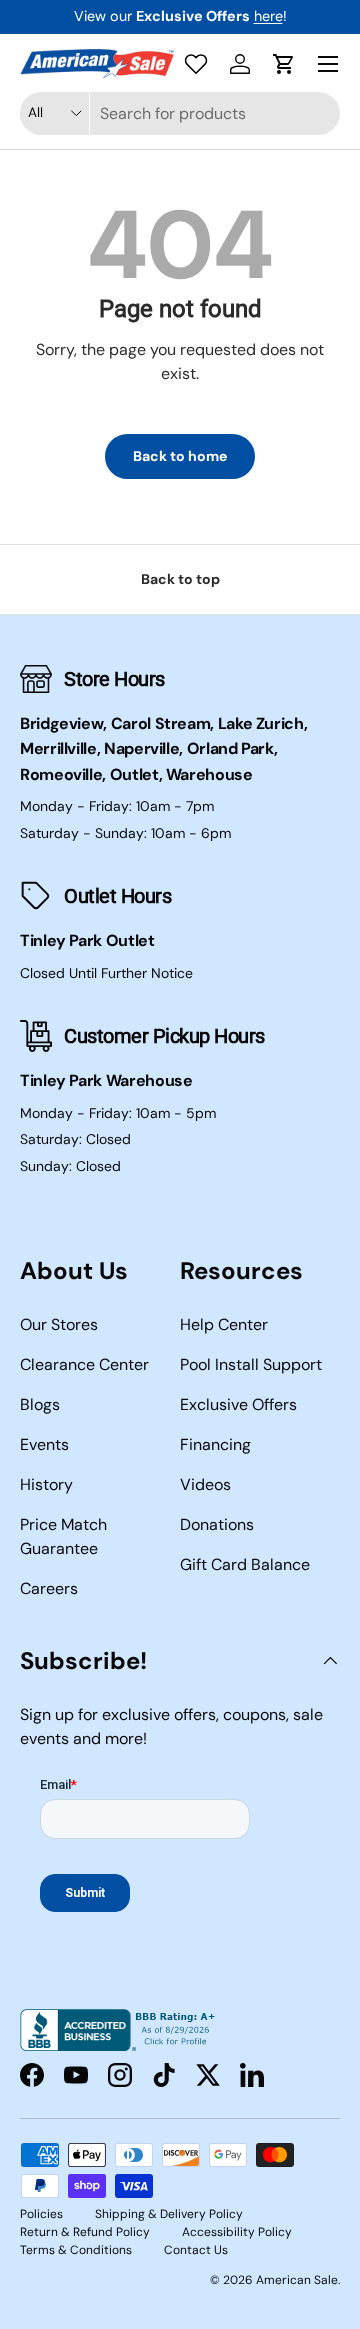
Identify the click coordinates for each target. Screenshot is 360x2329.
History (46, 1484)
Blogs (40, 1404)
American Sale (297, 2280)
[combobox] (180, 113)
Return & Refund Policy (85, 2232)
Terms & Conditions (76, 2250)
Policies (41, 2214)
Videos (205, 1484)
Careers (49, 1588)
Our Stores (59, 1324)
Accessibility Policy (237, 2232)
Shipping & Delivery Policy (169, 2214)
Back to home (180, 456)
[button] (284, 64)
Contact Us (196, 2250)
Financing (215, 1444)
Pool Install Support (251, 1364)
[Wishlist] (196, 64)
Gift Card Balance (245, 1564)
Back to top (180, 579)
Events (44, 1444)
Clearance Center (84, 1364)
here (268, 16)
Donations (217, 1524)
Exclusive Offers (238, 1404)
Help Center (224, 1324)
